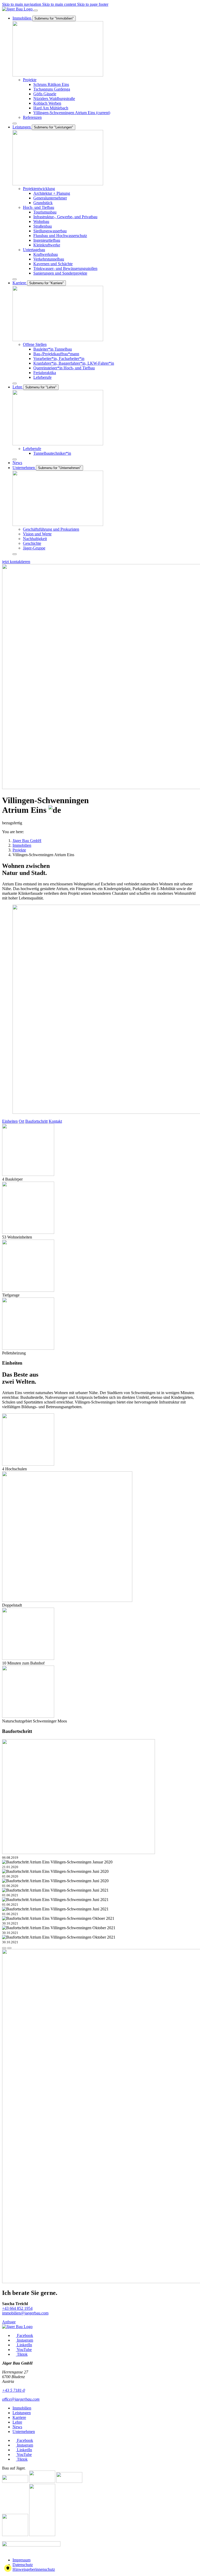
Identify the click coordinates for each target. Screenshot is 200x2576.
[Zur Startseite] (18, 9)
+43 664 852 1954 (17, 2308)
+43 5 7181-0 (14, 2390)
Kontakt (55, 1121)
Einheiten (10, 1121)
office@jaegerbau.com (21, 2399)
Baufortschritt (36, 1121)
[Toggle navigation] (36, 10)
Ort (21, 1121)
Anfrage (9, 2322)
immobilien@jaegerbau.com (25, 2313)
